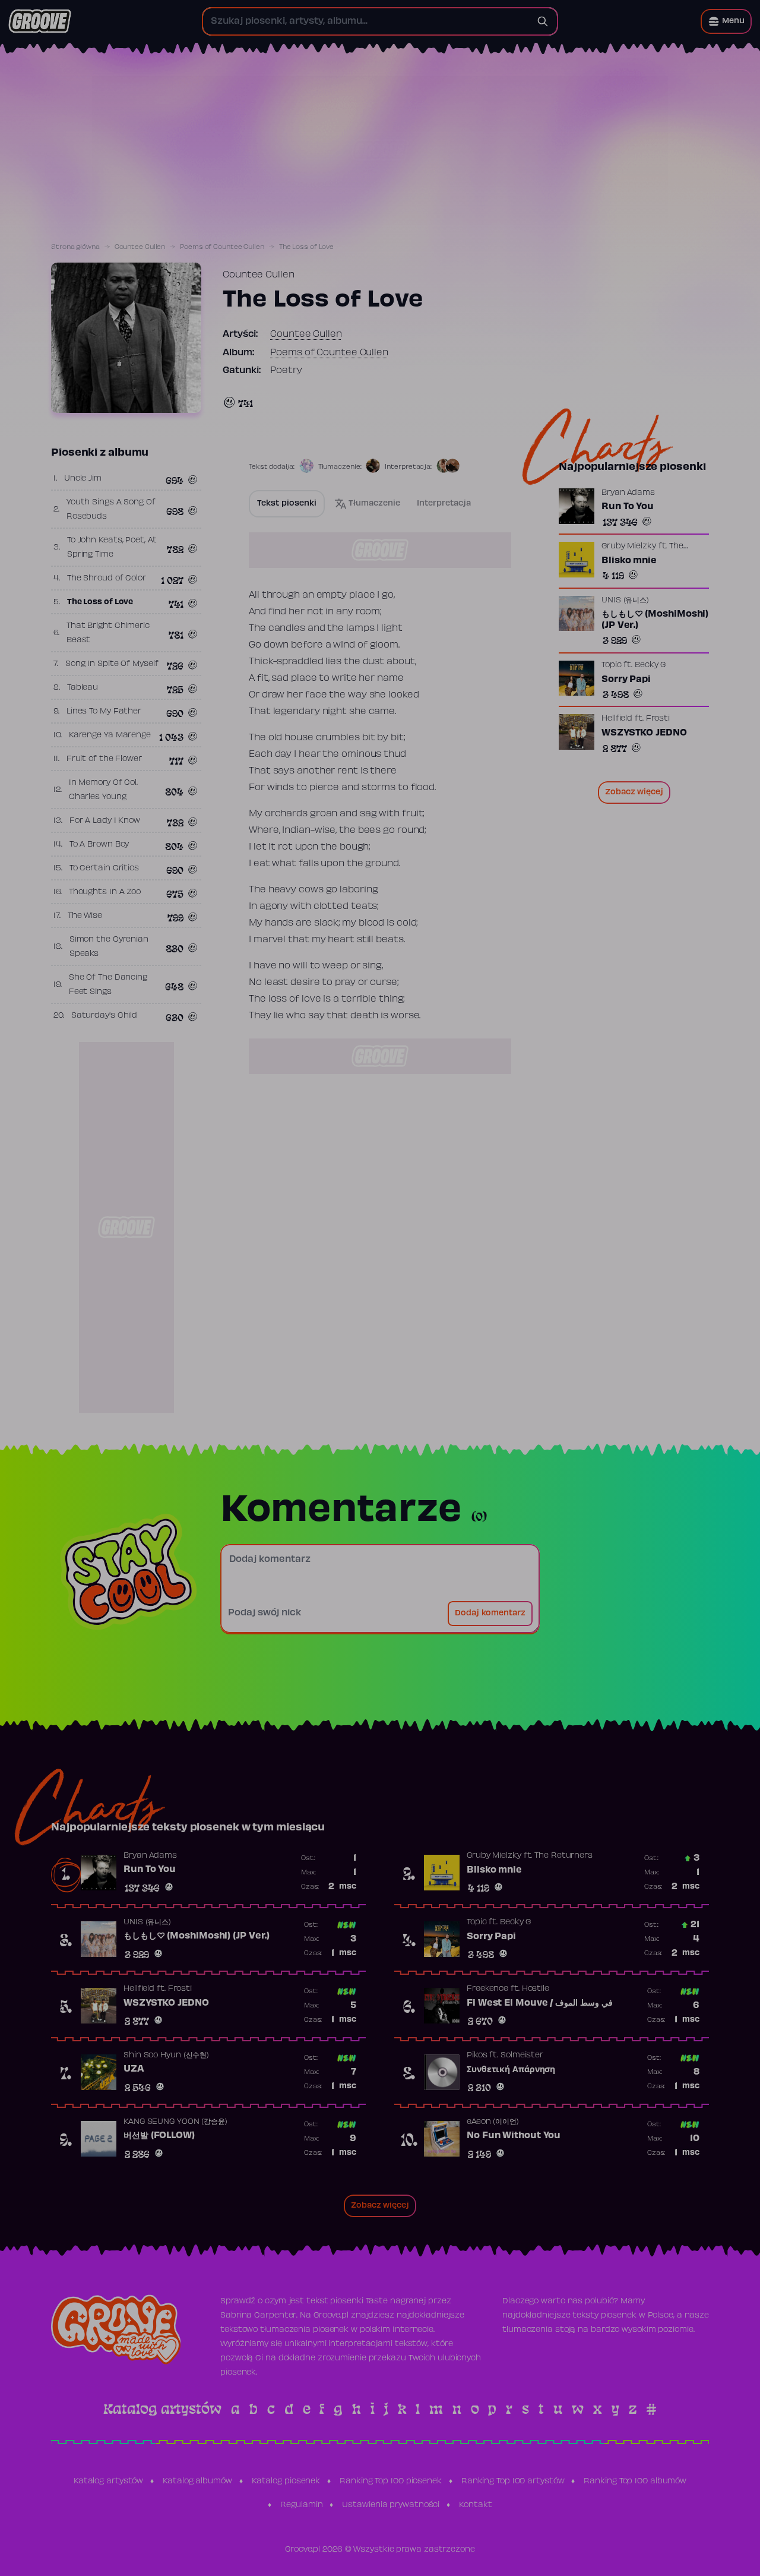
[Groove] (40, 21)
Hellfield (617, 719)
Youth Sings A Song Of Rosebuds (111, 510)
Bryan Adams (628, 493)
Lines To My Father (104, 712)
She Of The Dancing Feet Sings (108, 985)
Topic (612, 665)
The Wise (85, 916)
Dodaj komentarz (490, 1614)
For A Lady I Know (105, 821)
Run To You (628, 507)
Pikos (477, 2056)
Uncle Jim (83, 479)
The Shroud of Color (107, 579)
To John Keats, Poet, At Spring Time (112, 548)
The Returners (563, 1856)
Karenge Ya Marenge (110, 735)
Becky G (650, 665)
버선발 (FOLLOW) (159, 2136)
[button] (726, 21)
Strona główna (75, 247)
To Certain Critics (104, 869)
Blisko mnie (629, 561)
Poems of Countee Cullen (222, 247)
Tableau (83, 688)
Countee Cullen (140, 247)
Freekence (487, 1989)
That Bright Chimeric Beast (108, 633)
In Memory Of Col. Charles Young (103, 790)
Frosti (658, 719)
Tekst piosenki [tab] (287, 504)
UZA (134, 2069)
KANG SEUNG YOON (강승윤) (175, 2122)
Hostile (536, 1989)
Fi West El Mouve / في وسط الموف (540, 2003)
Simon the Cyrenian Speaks (109, 947)
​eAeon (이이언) (493, 2122)
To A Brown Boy (99, 845)
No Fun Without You (514, 2136)
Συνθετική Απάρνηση (511, 2070)
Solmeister (522, 2056)
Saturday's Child (104, 1016)
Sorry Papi (626, 679)
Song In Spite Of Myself (112, 664)
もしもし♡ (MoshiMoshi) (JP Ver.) (655, 620)
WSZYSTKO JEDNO (644, 733)
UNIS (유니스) (625, 600)
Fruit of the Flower (104, 759)
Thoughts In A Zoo (105, 892)
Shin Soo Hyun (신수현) (166, 2056)
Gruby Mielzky (629, 547)
